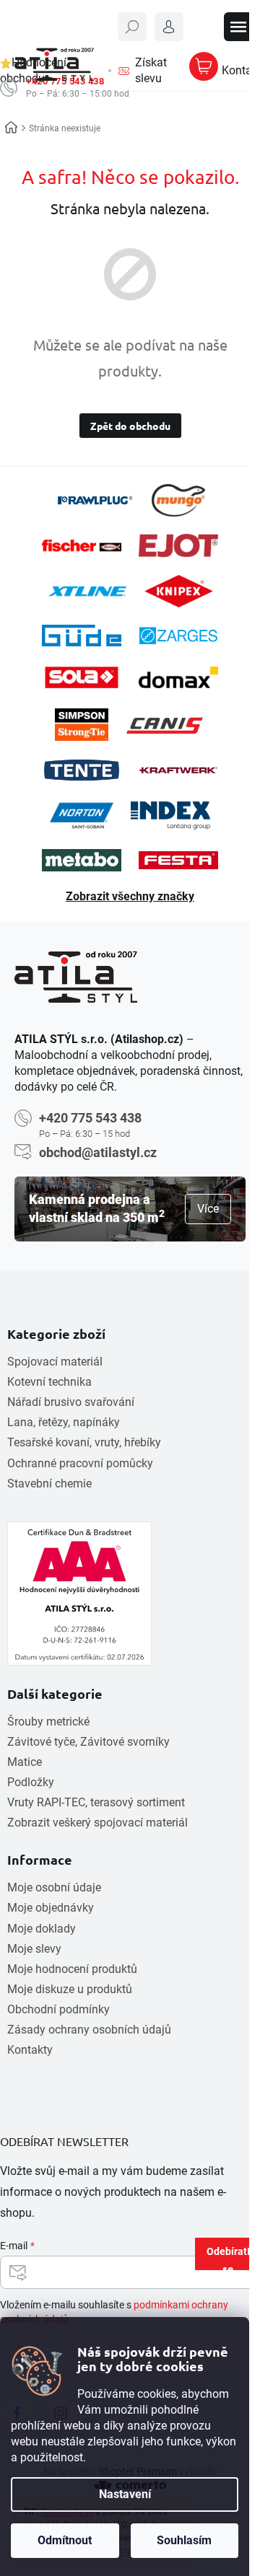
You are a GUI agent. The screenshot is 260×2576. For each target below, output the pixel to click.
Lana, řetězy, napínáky (64, 1422)
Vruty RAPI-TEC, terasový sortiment (96, 1802)
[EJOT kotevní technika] (178, 545)
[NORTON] (81, 816)
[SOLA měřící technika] (82, 678)
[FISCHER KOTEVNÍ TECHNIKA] (82, 546)
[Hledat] (132, 27)
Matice (25, 1762)
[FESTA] (178, 860)
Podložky (31, 1782)
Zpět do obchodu (130, 426)
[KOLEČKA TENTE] (82, 770)
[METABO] (82, 860)
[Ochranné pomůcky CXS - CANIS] (165, 725)
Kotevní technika (49, 1382)
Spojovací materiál (55, 1362)
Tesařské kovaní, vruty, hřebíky (84, 1442)
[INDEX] (170, 816)
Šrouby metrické (48, 1722)
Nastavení (125, 2494)
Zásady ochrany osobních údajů (89, 2030)
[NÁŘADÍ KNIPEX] (179, 591)
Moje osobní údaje (54, 1887)
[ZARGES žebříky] (178, 636)
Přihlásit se (241, 2257)
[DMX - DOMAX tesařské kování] (178, 677)
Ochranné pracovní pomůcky (80, 1463)
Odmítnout (65, 2540)
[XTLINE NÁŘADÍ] (87, 591)
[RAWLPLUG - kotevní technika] (95, 500)
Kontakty (30, 2050)
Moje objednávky (51, 1908)
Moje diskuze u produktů (70, 1989)
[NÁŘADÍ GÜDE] (82, 636)
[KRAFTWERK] (178, 770)
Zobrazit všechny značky (130, 896)
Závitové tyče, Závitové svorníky (88, 1742)
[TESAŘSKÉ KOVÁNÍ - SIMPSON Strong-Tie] (81, 725)
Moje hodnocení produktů (72, 1969)
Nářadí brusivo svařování (71, 1402)
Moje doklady (42, 1929)
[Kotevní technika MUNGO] (178, 500)
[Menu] (238, 27)
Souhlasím (184, 2540)
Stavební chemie (49, 1483)
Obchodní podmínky (58, 2009)
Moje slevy (34, 1949)
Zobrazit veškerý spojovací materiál (97, 1823)
